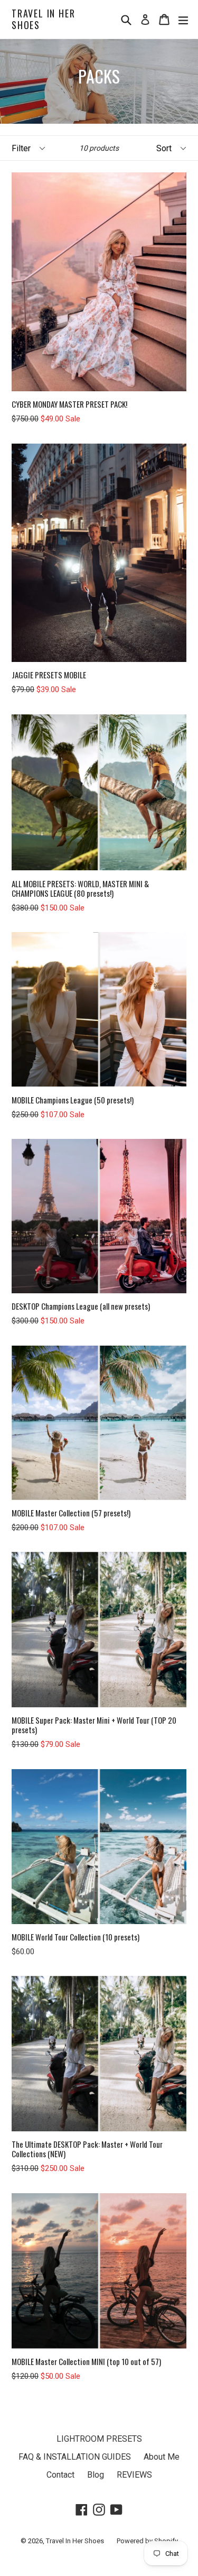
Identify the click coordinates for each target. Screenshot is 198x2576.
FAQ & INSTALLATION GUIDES (75, 2457)
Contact (60, 2475)
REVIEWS (134, 2475)
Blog (96, 2475)
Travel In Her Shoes (43, 19)
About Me (162, 2457)
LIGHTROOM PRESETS (99, 2439)
